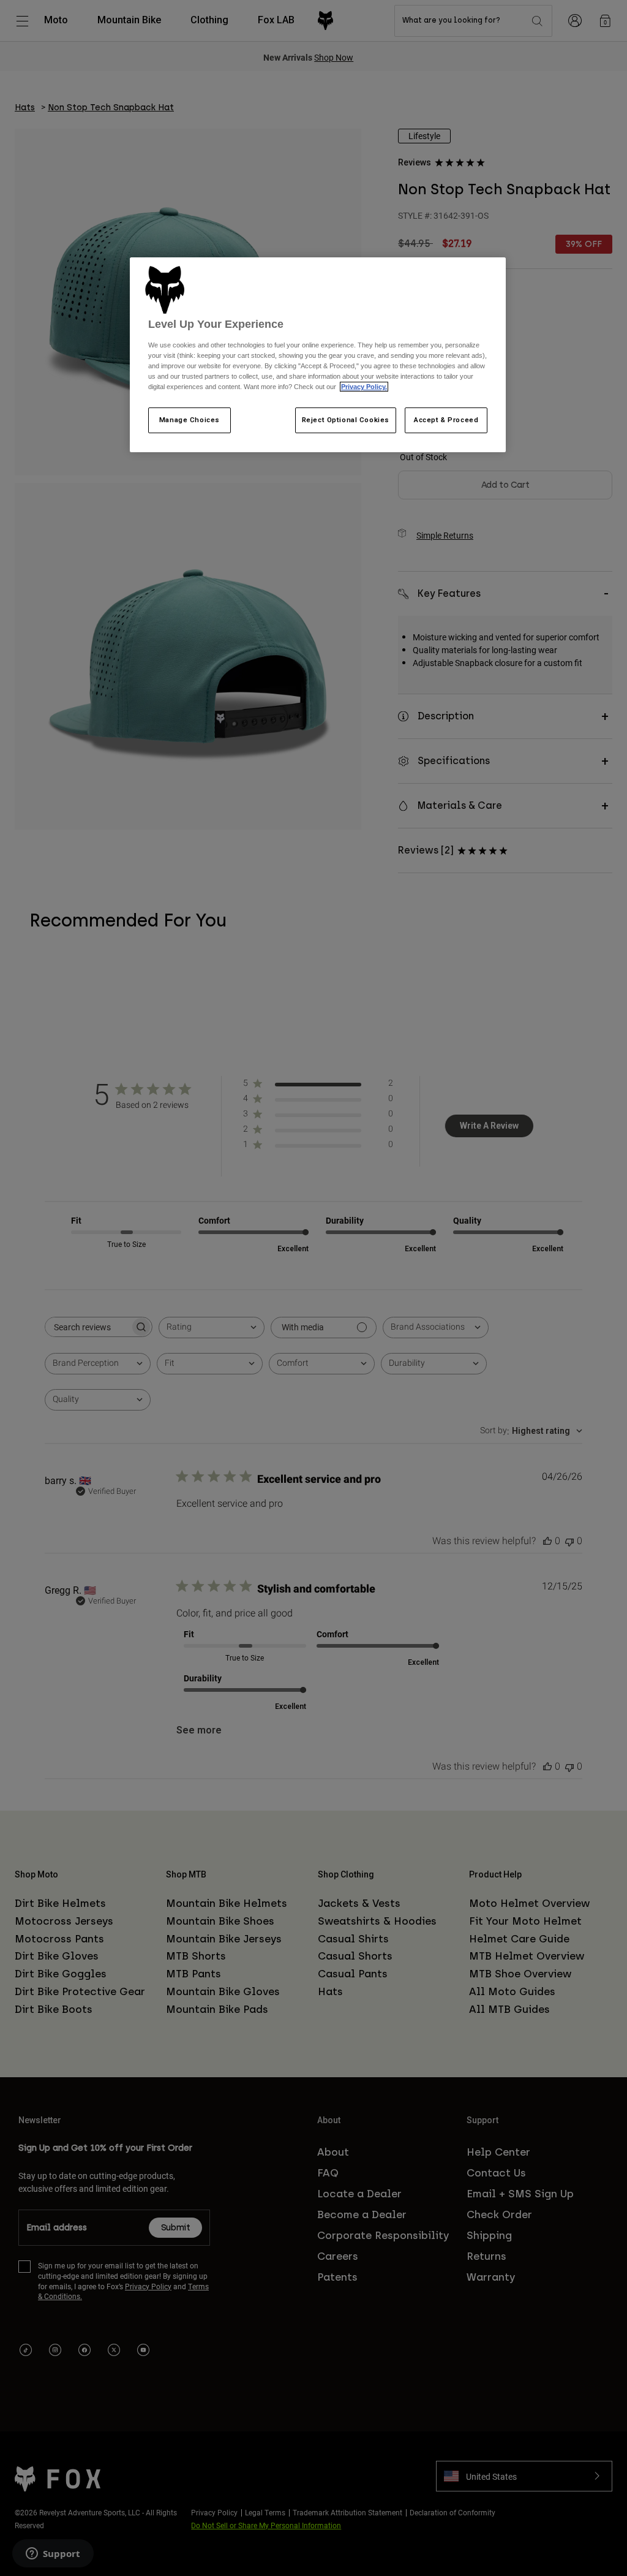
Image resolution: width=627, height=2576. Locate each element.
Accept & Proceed (446, 420)
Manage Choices (190, 420)
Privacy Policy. (364, 387)
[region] (318, 355)
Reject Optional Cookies (346, 420)
